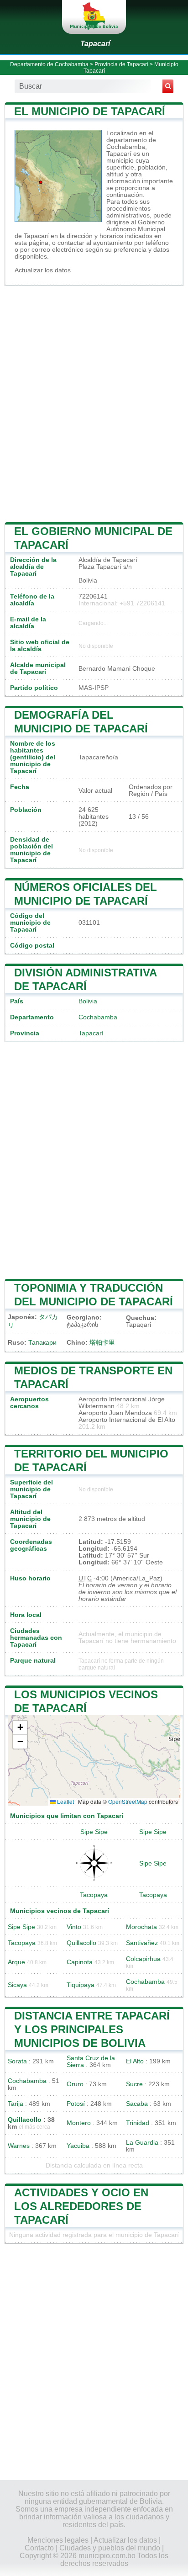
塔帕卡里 (102, 1343)
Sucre (134, 2084)
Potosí (76, 2104)
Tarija (16, 2104)
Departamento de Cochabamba (49, 64)
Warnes (19, 2146)
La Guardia (142, 2143)
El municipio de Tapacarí (90, 111)
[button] (20, 1728)
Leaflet (65, 1801)
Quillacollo (81, 1943)
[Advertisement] (94, 403)
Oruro (75, 2084)
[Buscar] (168, 86)
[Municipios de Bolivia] (94, 17)
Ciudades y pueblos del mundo (110, 2548)
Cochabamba (98, 1017)
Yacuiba (78, 2146)
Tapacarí (95, 44)
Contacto (39, 2548)
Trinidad (138, 2123)
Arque (16, 1962)
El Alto (135, 2061)
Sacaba (137, 2104)
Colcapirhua (143, 1959)
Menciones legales (58, 2540)
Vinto (74, 1927)
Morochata (141, 1927)
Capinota (80, 1962)
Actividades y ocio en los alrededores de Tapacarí (81, 2206)
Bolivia (88, 1001)
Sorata (17, 2061)
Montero (79, 2123)
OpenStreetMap (128, 1801)
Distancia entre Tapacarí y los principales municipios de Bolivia (92, 2029)
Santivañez (142, 1943)
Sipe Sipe (94, 1832)
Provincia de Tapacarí (121, 64)
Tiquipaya (81, 1985)
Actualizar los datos (43, 270)
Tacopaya (94, 1895)
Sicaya (17, 1985)
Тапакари (42, 1343)
